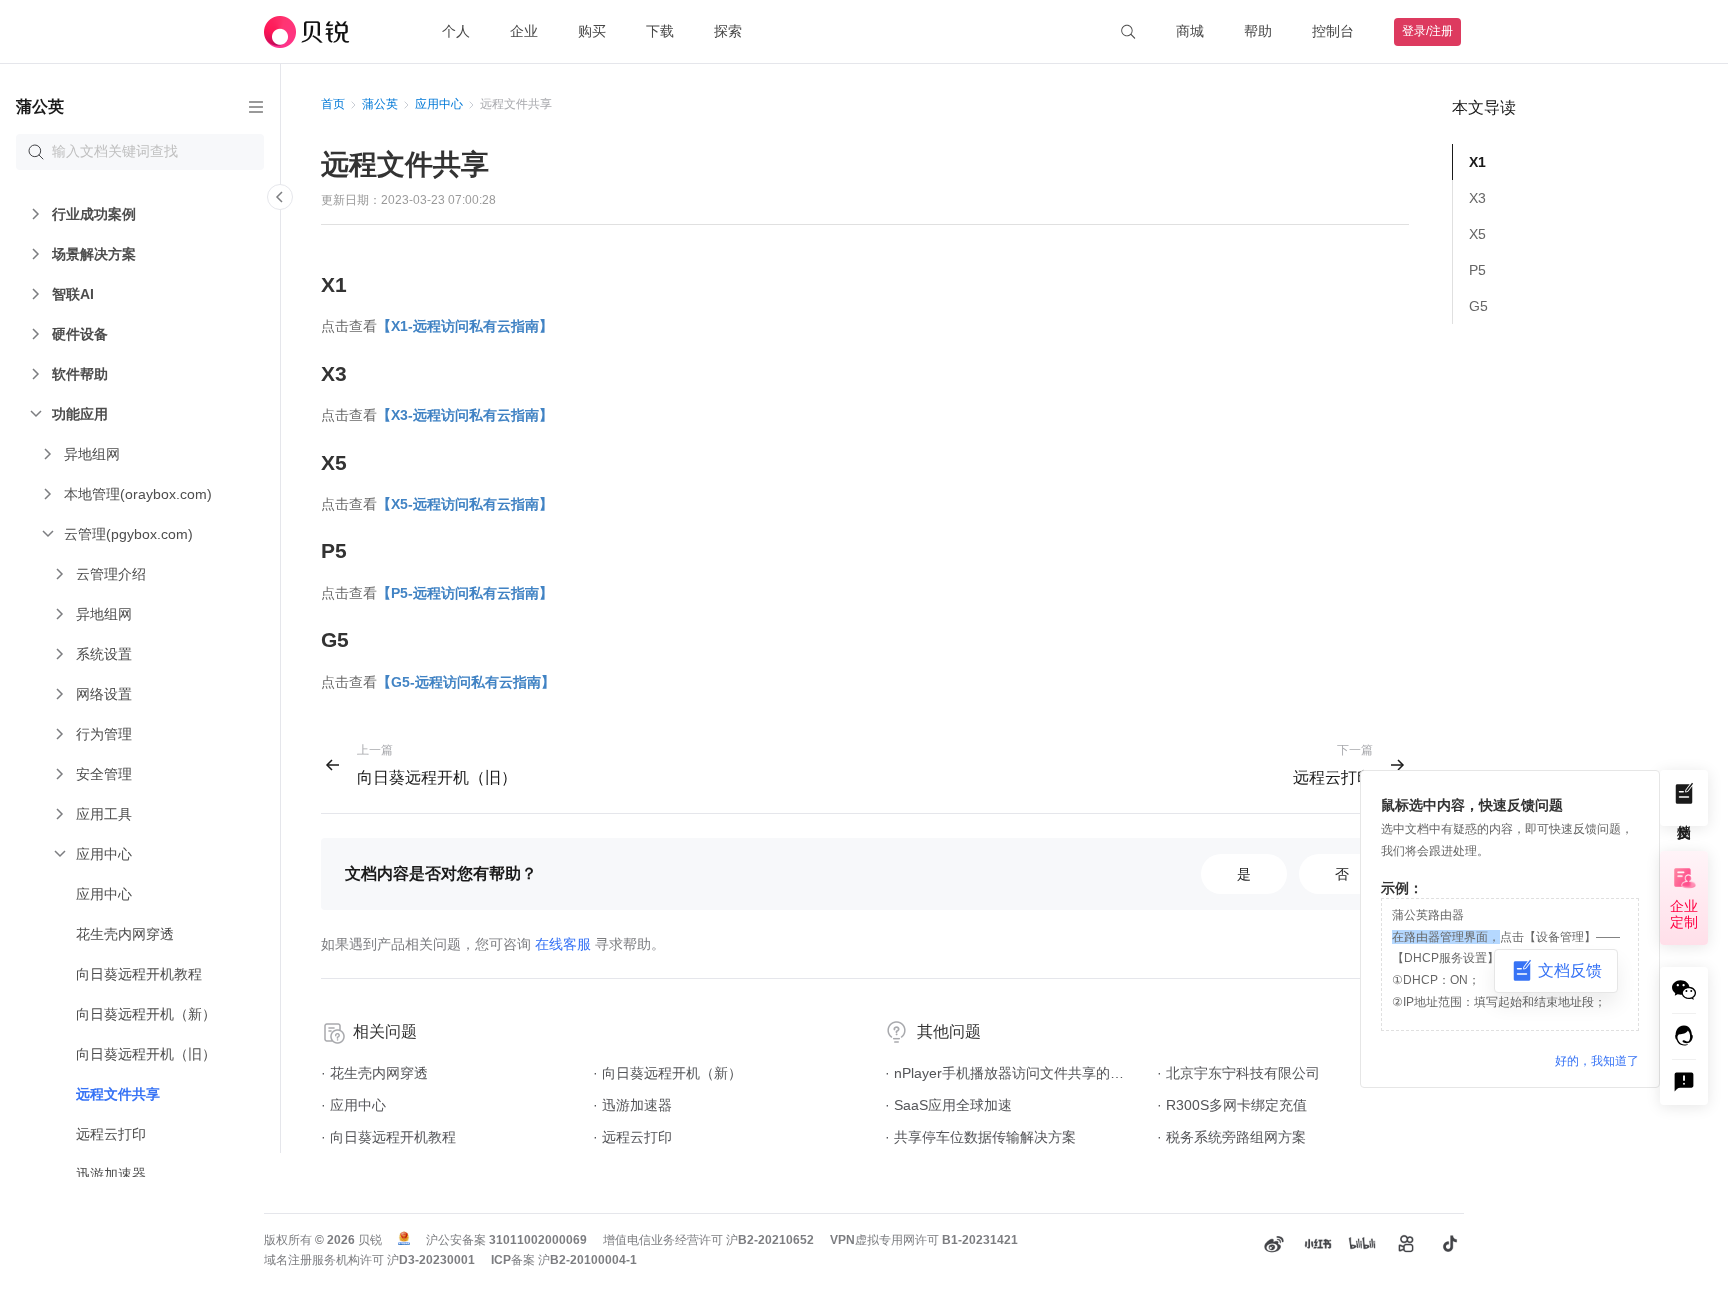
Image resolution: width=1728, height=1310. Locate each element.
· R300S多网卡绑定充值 (1232, 1105)
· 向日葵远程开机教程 (388, 1137)
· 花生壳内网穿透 (374, 1073)
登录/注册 (1427, 31)
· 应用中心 (353, 1105)
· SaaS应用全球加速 (948, 1105)
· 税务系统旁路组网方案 (1231, 1137)
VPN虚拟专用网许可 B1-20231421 (924, 1240)
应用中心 (439, 104)
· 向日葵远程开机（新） (667, 1073)
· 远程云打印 (632, 1137)
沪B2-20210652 (770, 1240)
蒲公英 (380, 104)
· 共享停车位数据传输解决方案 (980, 1137)
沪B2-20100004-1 (587, 1260)
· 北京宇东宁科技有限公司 (1238, 1073)
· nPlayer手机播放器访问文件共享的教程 (1011, 1073)
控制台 (1333, 31)
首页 (333, 104)
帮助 (1258, 31)
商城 (1190, 31)
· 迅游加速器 (632, 1105)
